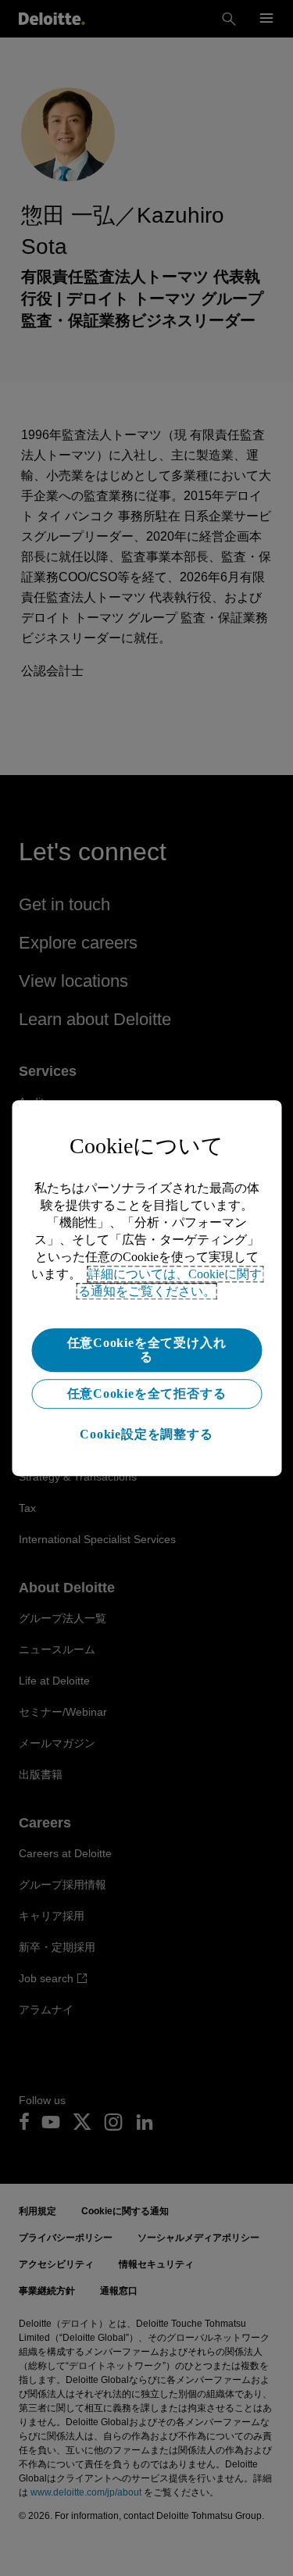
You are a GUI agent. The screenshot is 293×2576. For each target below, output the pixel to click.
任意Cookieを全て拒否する (147, 1393)
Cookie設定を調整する (146, 1434)
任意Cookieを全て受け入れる (147, 1350)
